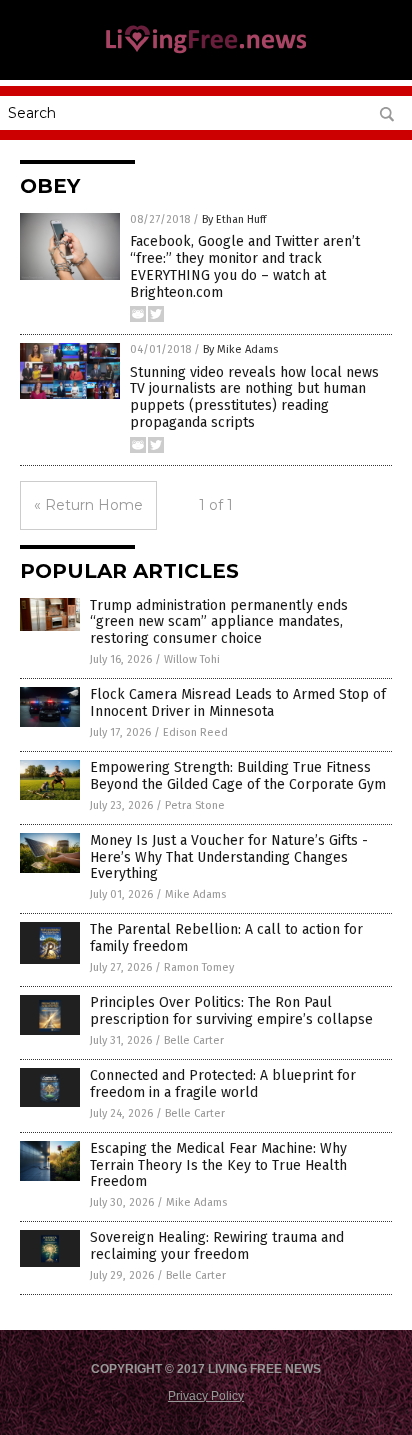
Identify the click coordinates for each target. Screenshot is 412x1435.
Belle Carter (194, 1040)
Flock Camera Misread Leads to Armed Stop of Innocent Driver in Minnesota (238, 703)
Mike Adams (195, 894)
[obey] (206, 52)
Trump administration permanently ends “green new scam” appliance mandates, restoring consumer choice (219, 622)
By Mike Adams (240, 349)
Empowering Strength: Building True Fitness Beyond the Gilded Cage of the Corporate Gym (238, 776)
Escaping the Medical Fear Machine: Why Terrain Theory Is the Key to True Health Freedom (218, 1165)
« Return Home (88, 505)
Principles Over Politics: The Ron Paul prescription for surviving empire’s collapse (231, 1011)
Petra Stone (195, 805)
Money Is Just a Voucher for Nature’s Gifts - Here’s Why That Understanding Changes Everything (229, 857)
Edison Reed (195, 732)
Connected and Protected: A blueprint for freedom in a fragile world (223, 1084)
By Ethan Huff (234, 219)
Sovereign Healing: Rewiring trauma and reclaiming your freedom (217, 1246)
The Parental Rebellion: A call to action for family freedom (226, 938)
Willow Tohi (192, 659)
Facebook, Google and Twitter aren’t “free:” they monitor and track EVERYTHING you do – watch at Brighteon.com (245, 266)
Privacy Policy (206, 1396)
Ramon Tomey (199, 967)
